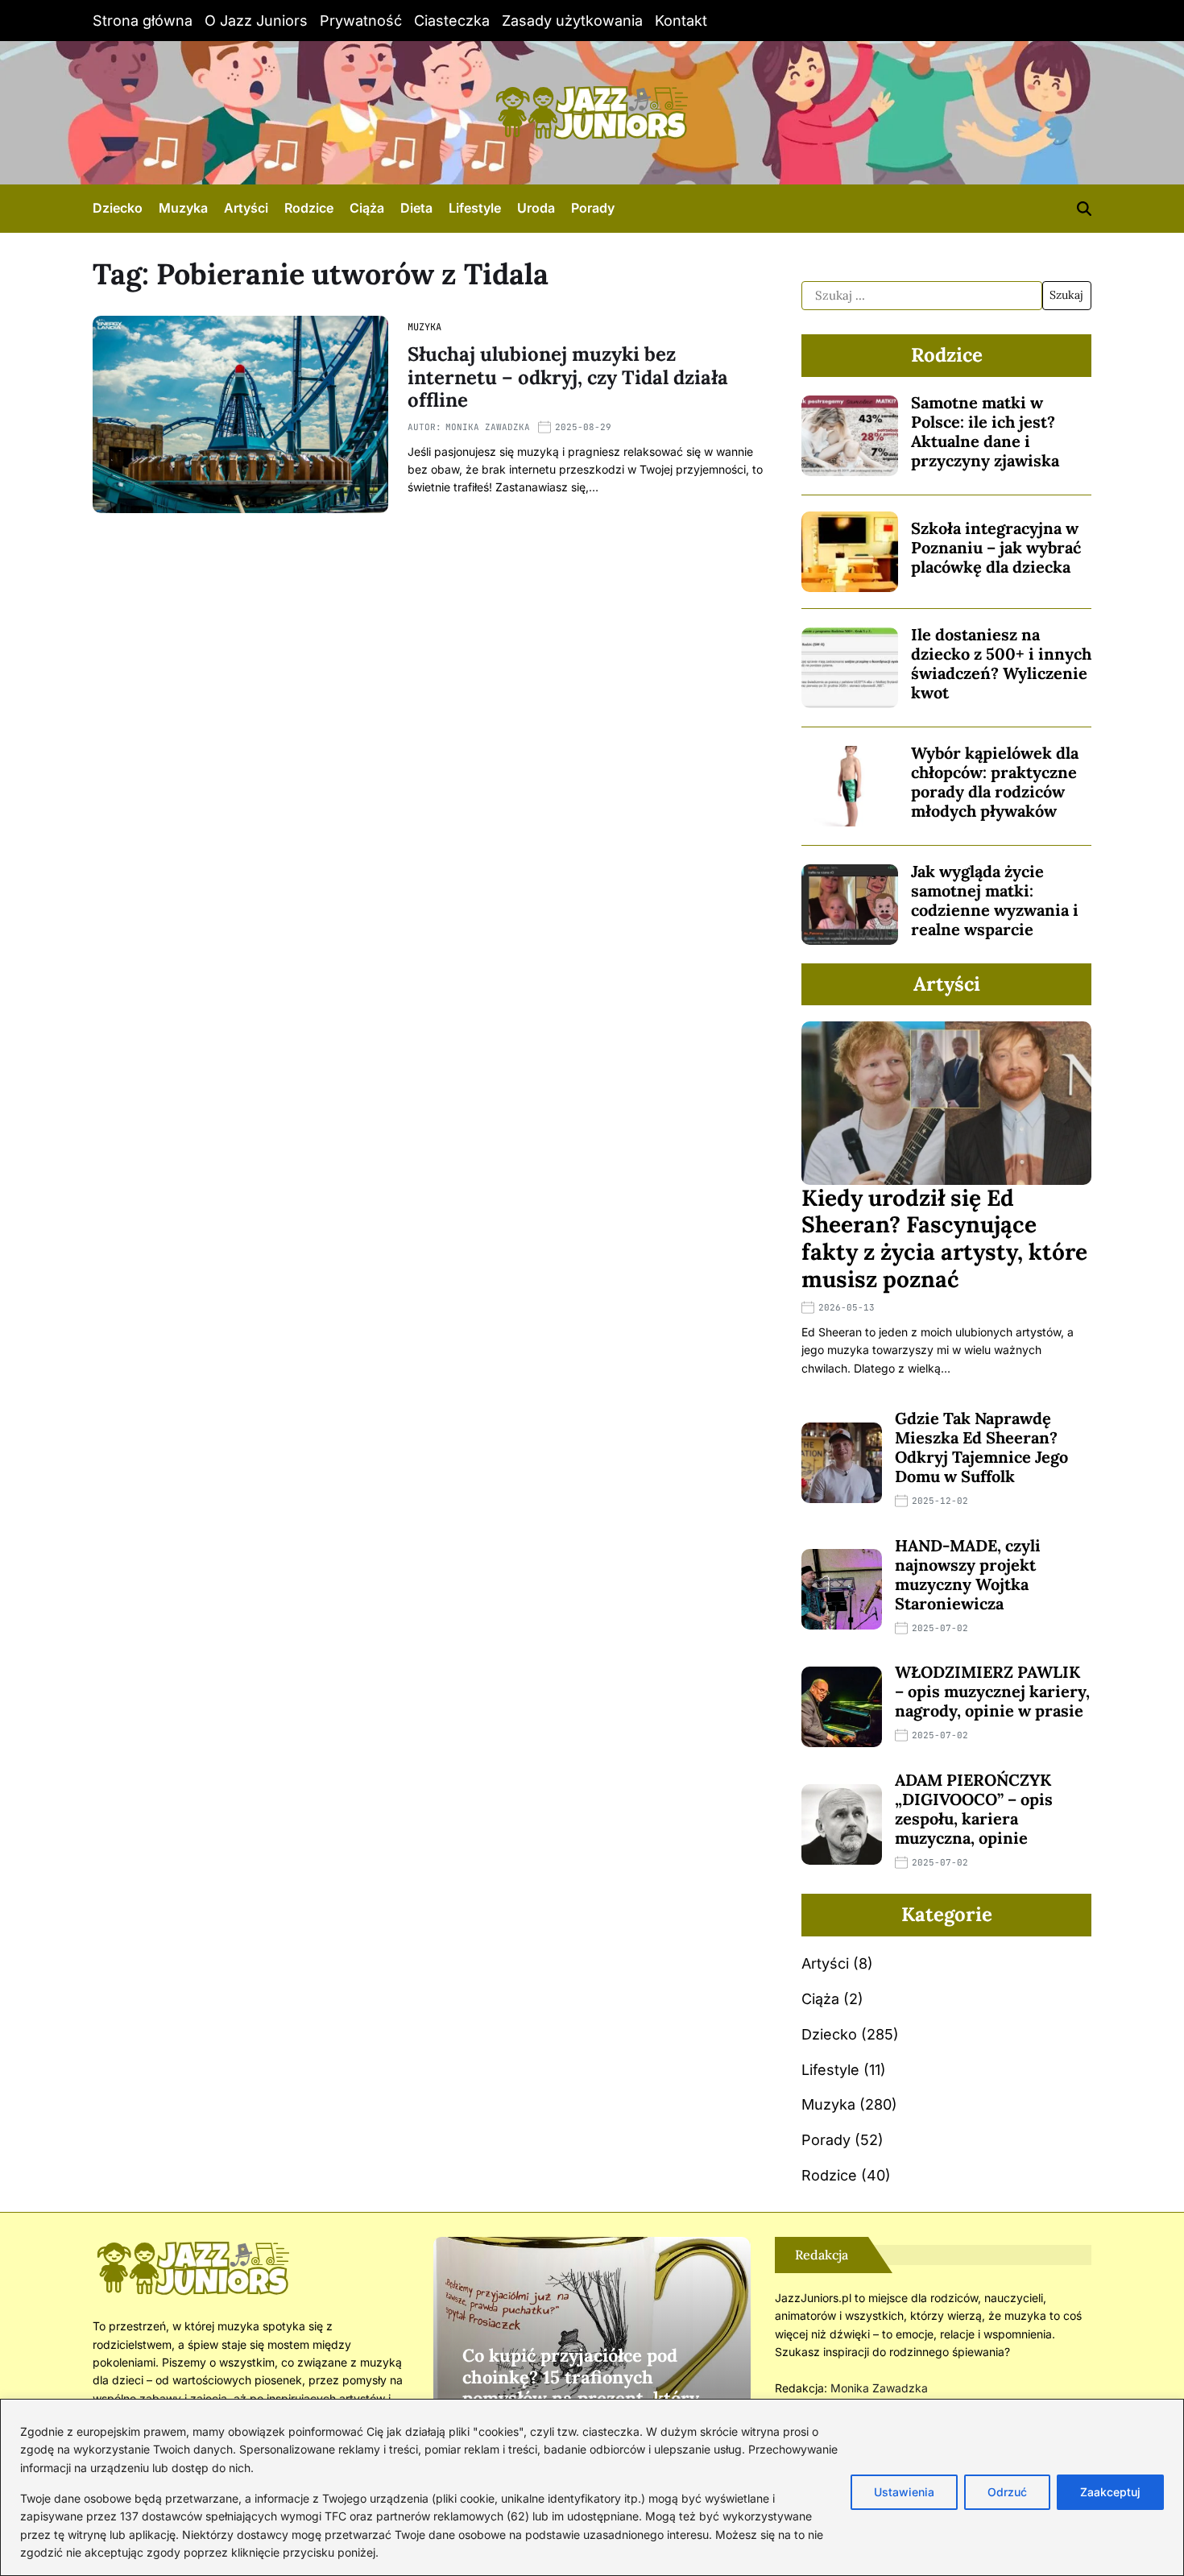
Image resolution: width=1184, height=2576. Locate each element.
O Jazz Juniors (256, 21)
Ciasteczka (452, 21)
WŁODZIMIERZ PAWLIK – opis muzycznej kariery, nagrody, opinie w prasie (992, 1691)
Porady (593, 208)
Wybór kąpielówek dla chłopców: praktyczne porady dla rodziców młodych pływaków (995, 782)
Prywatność (361, 21)
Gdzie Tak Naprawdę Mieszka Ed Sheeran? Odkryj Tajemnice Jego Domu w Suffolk (981, 1447)
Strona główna (143, 21)
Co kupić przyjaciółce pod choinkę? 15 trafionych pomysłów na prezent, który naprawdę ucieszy (581, 2387)
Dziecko (118, 208)
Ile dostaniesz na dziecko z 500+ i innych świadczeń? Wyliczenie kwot (1001, 663)
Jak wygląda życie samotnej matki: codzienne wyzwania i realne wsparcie (995, 900)
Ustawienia (904, 2492)
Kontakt (681, 21)
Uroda (536, 208)
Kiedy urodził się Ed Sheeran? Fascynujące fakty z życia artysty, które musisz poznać (944, 1238)
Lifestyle (475, 208)
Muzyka (183, 208)
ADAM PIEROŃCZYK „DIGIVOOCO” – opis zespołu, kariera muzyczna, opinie (974, 1809)
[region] (592, 2487)
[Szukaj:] (922, 296)
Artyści (246, 208)
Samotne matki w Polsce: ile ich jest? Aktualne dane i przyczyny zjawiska (985, 431)
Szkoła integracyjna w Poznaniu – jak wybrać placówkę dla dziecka (996, 547)
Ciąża (367, 208)
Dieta (416, 208)
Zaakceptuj (1110, 2492)
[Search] (1084, 209)
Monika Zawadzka (488, 427)
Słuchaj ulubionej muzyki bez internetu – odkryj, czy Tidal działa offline (568, 377)
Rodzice (309, 208)
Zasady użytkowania (572, 21)
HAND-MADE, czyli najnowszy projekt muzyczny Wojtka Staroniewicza (968, 1574)
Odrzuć (1007, 2492)
